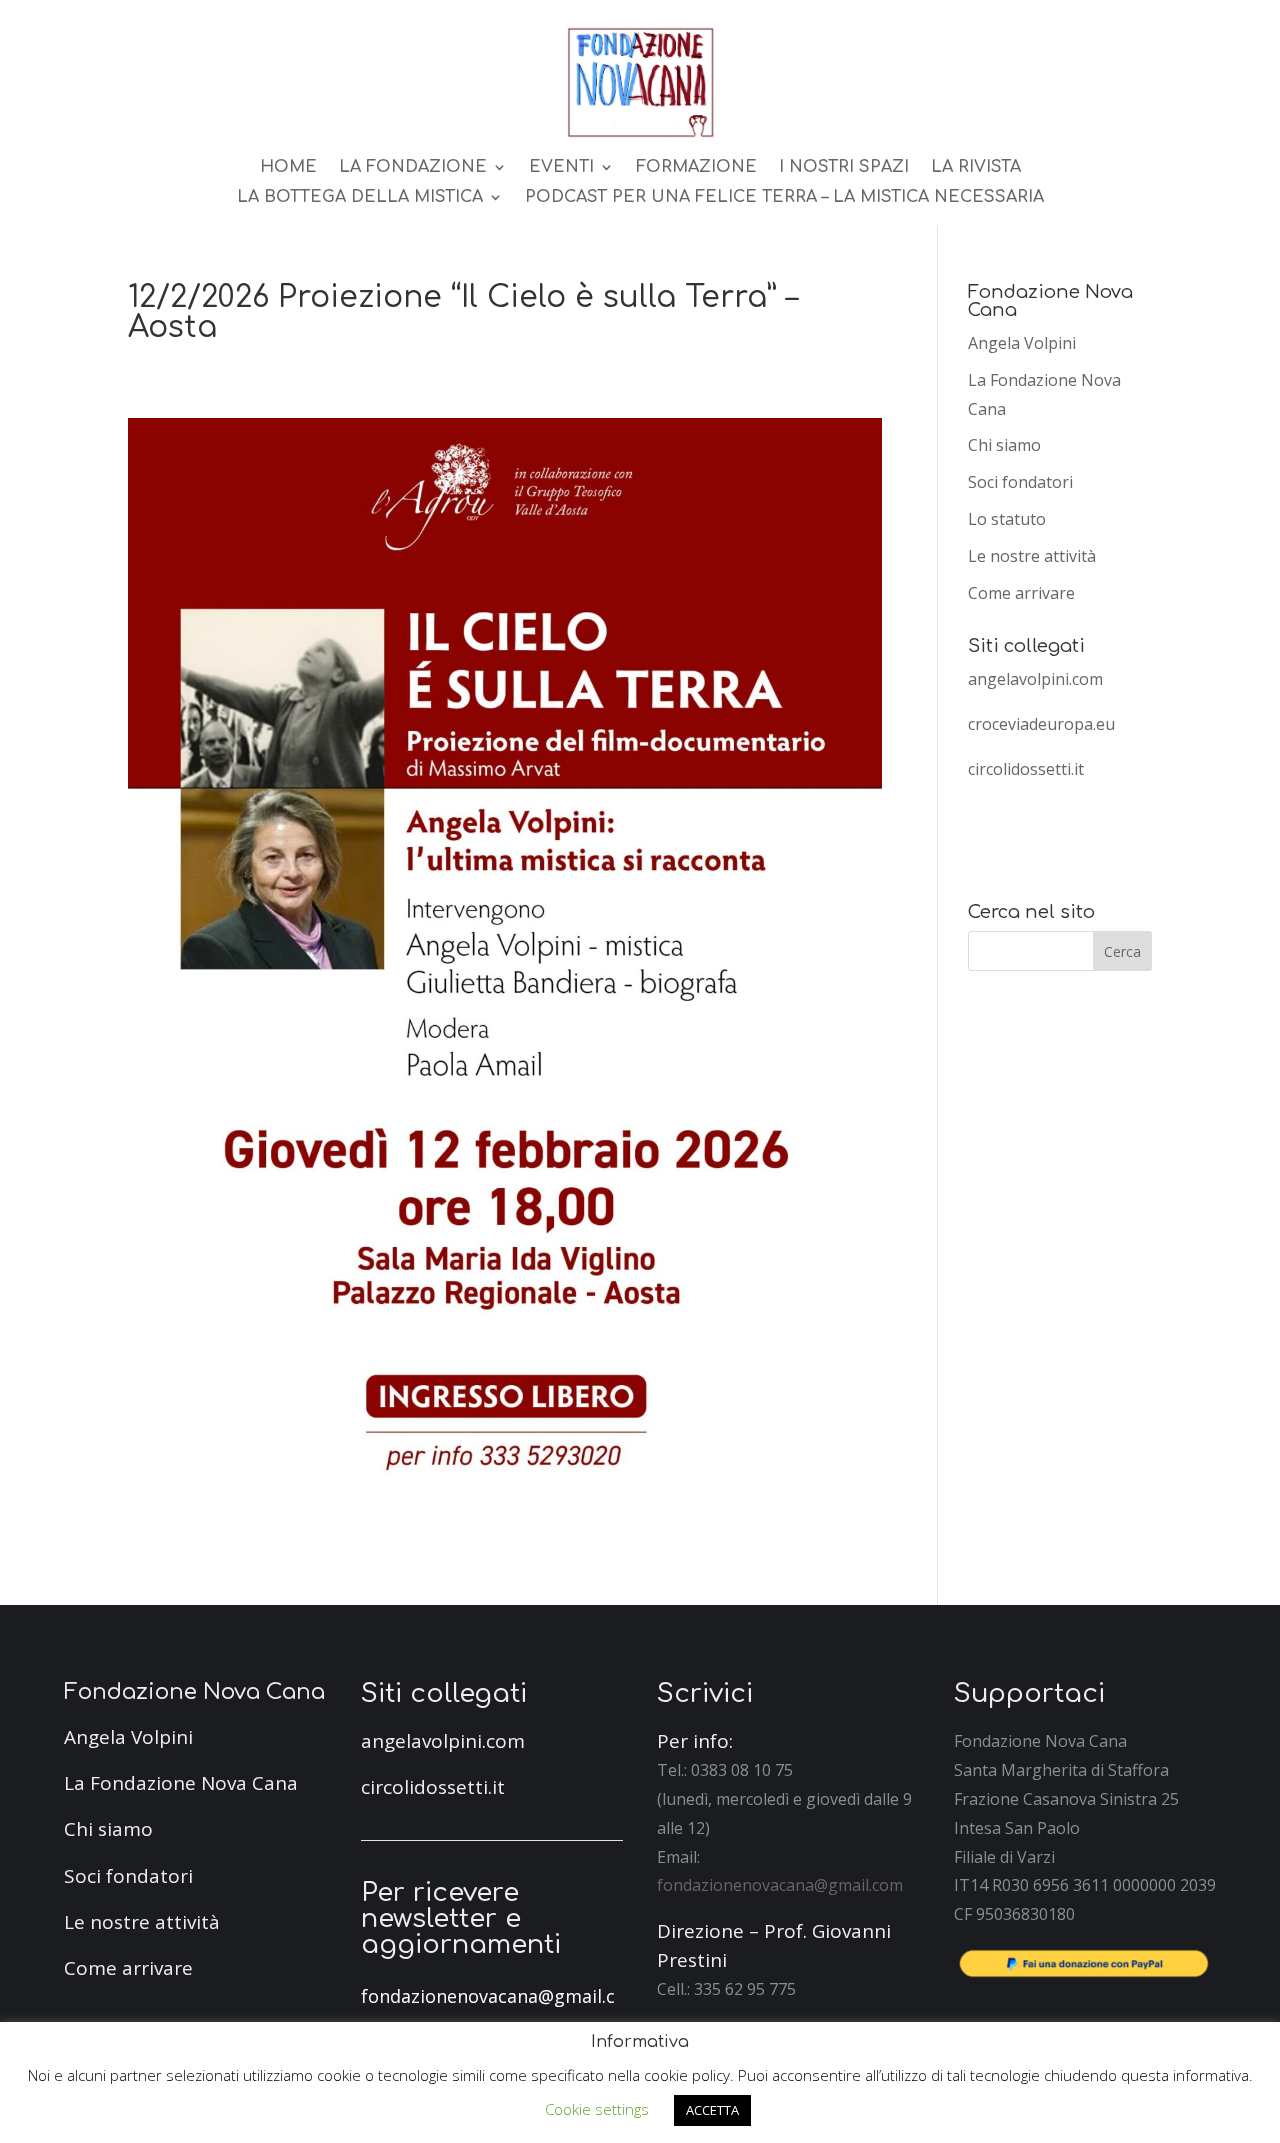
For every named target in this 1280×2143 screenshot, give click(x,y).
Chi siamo (1004, 445)
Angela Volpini (1022, 343)
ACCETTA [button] (712, 2110)
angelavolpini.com (1035, 679)
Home (288, 168)
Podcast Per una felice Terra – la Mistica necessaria (784, 198)
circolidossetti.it (1026, 769)
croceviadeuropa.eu (1041, 724)
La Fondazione (413, 168)
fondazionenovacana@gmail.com (780, 1885)
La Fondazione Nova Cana (181, 1783)
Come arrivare (1021, 593)
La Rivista (976, 168)
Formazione (696, 168)
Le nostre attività (1032, 556)
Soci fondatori (1020, 482)
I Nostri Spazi (844, 168)
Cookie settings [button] (597, 2109)
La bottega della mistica (360, 198)
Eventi (561, 168)
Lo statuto (1007, 519)
